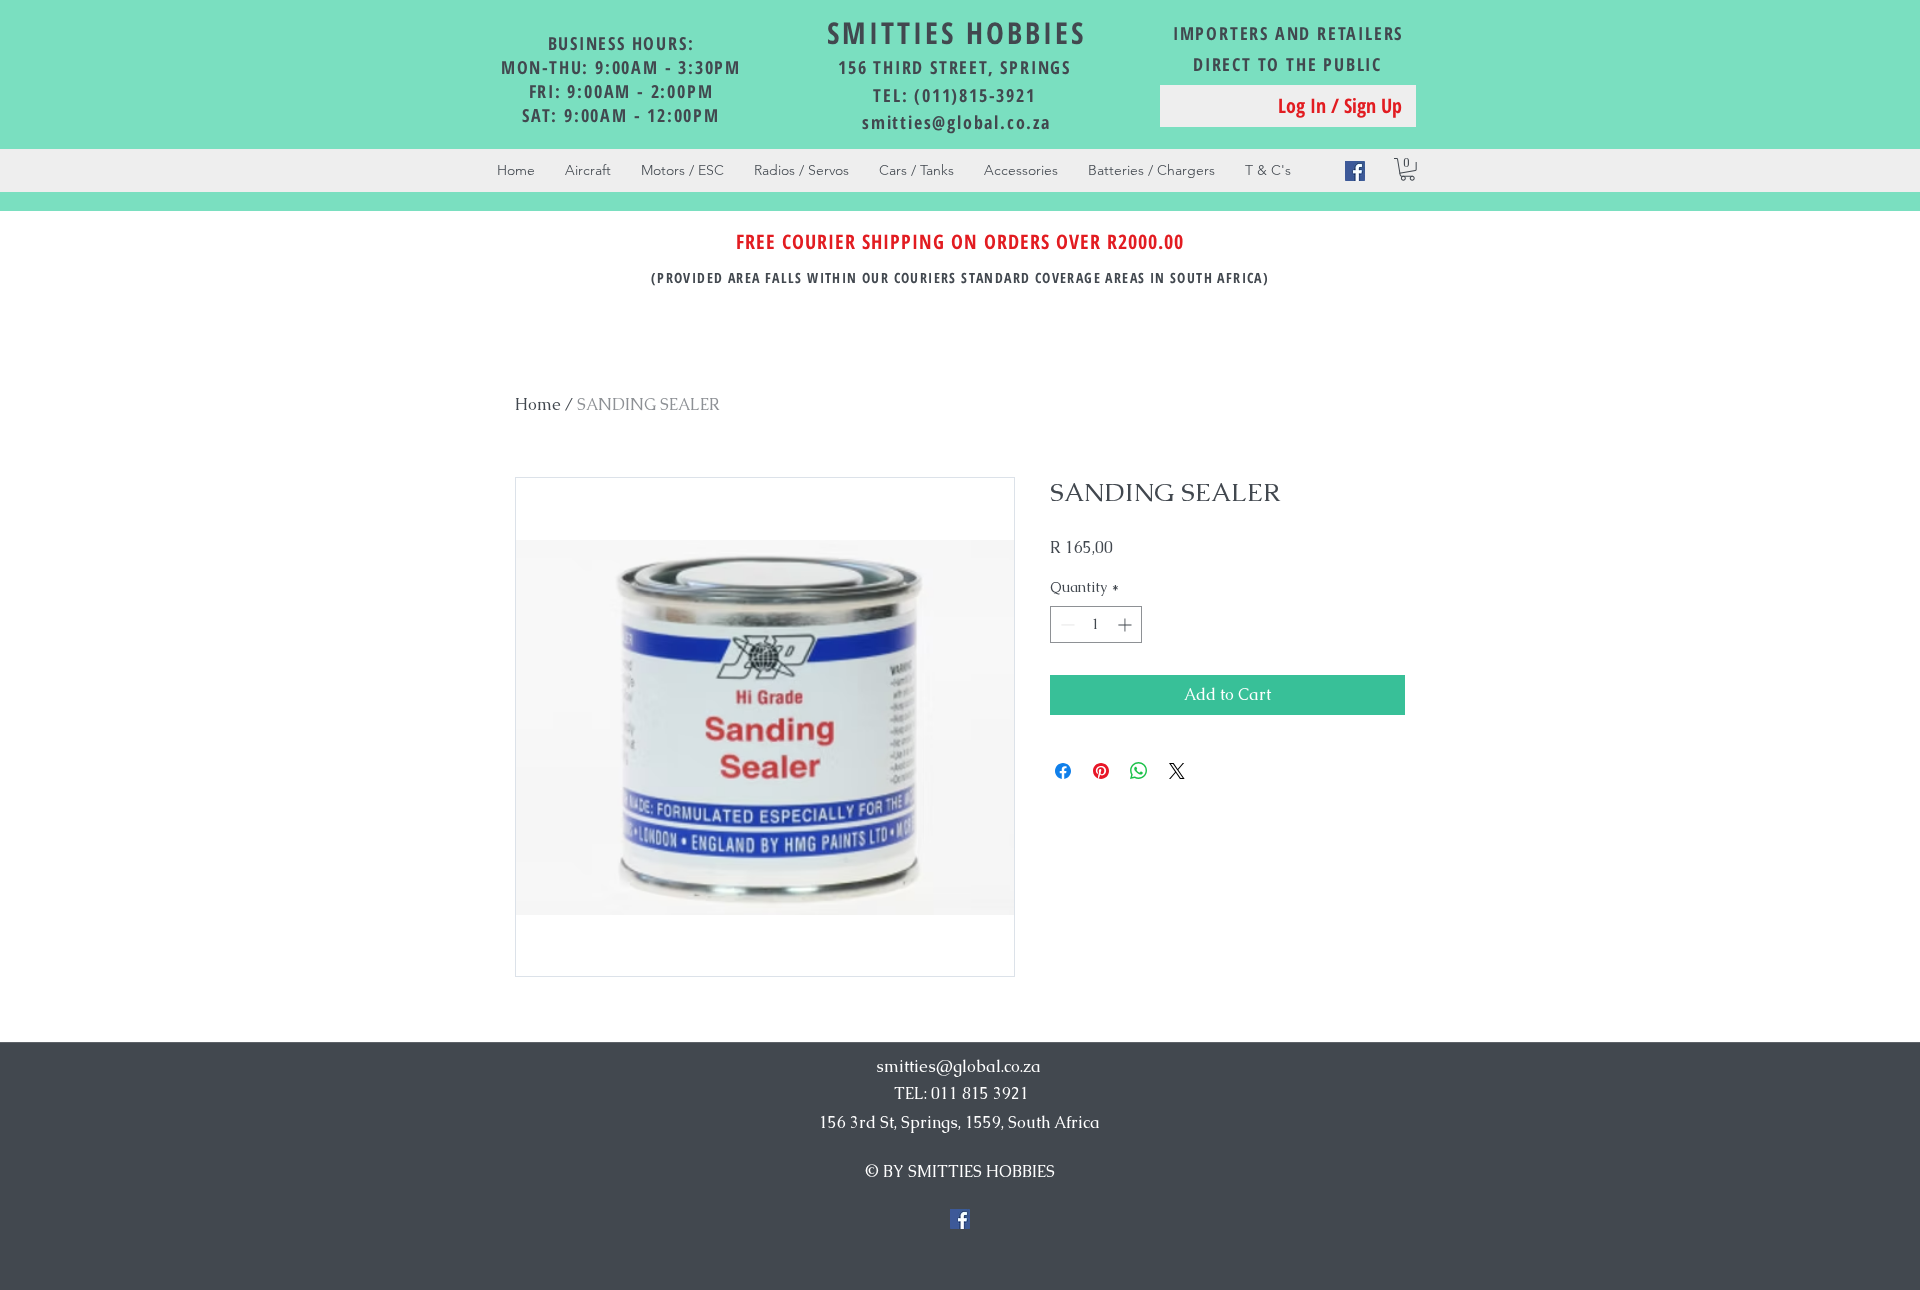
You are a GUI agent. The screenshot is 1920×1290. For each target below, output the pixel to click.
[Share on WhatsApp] (1139, 771)
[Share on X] (1177, 771)
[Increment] (1126, 624)
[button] (1407, 169)
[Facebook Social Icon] (1355, 171)
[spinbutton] (1096, 624)
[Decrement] (1065, 624)
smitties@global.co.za (956, 122)
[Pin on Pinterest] (1101, 771)
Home (538, 404)
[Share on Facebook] (1063, 771)
